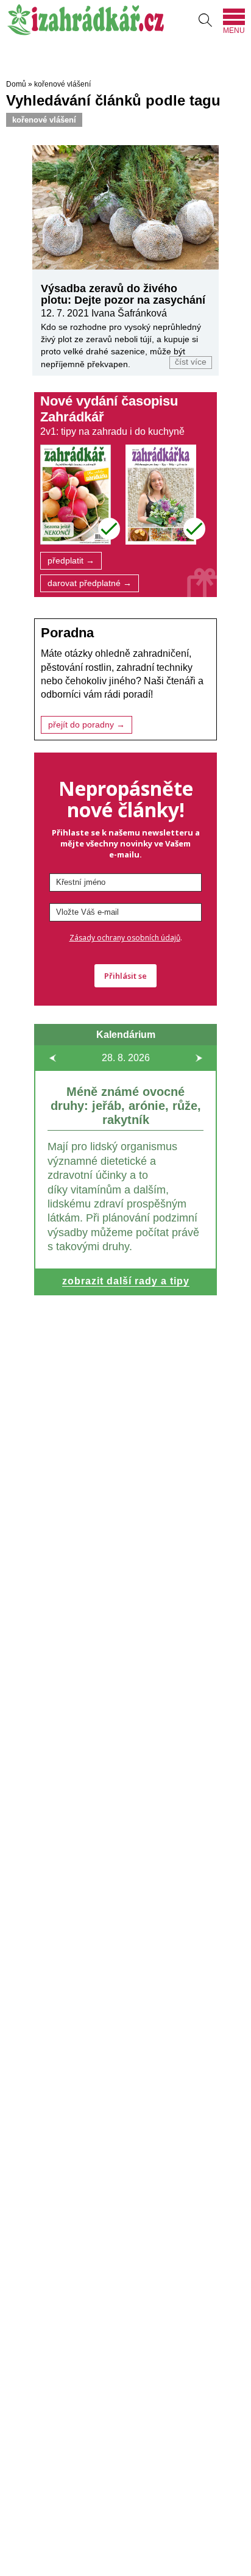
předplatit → (71, 561)
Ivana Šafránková (129, 313)
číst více (191, 362)
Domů (16, 84)
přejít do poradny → (87, 725)
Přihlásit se (125, 976)
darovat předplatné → (90, 583)
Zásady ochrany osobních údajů (125, 938)
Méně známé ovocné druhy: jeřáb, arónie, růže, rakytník (126, 1106)
